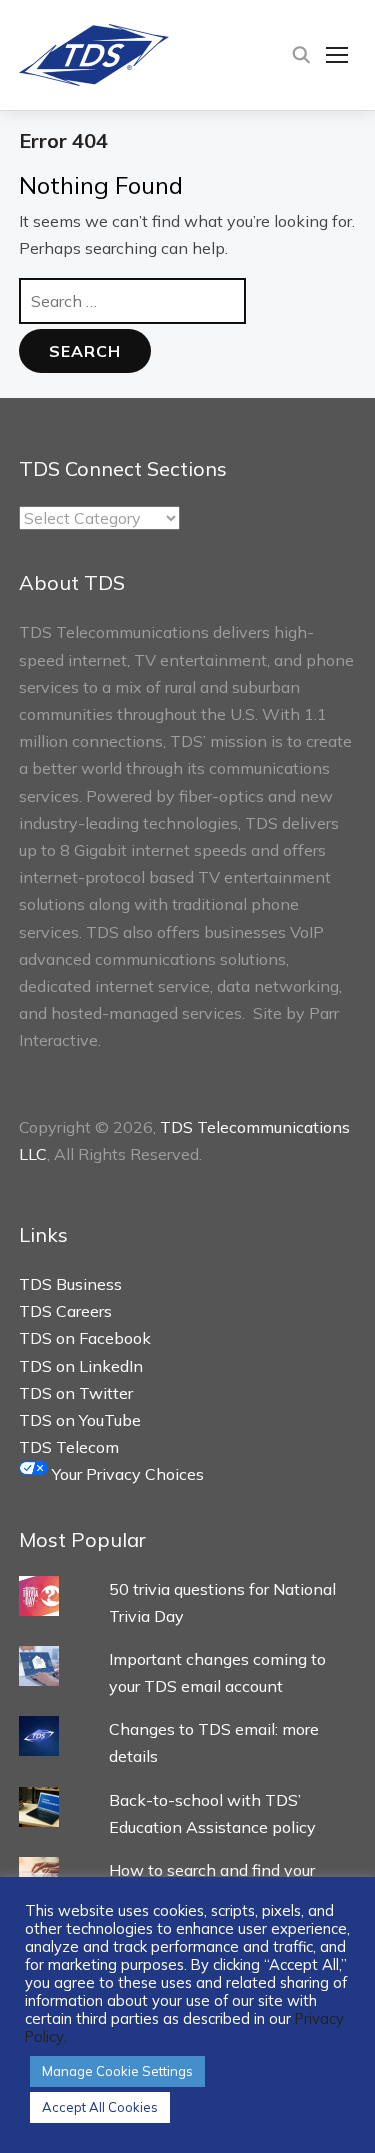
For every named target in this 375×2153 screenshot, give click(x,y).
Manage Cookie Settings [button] (117, 2071)
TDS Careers (65, 1311)
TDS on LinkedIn (81, 1366)
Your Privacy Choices (126, 1474)
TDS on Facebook (85, 1338)
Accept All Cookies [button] (100, 2107)
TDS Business (70, 1284)
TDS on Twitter (76, 1393)
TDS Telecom (69, 1447)
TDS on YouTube (80, 1420)
